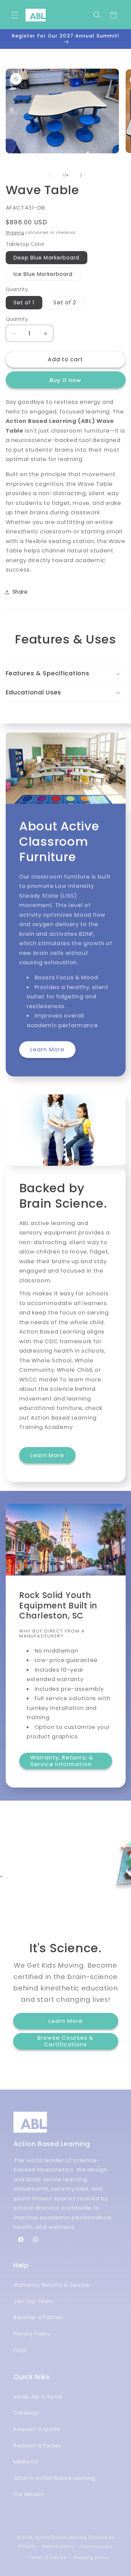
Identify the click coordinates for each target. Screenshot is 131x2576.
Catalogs (26, 2413)
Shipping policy (91, 2557)
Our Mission (29, 2494)
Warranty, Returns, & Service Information (62, 1761)
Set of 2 (65, 302)
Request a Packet (38, 2446)
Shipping (15, 232)
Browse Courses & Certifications (66, 2041)
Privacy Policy (32, 2334)
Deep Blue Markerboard (47, 258)
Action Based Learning (61, 2537)
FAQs (20, 2350)
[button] (15, 15)
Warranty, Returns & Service (52, 2285)
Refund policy (58, 2546)
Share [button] (20, 592)
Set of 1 (24, 302)
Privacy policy (97, 2546)
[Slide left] (50, 175)
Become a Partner (38, 2317)
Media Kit (26, 2462)
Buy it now (66, 380)
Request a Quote (37, 2429)
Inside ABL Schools (38, 2397)
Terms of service (48, 2557)
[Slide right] (81, 175)
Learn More (47, 1049)
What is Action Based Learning (54, 2478)
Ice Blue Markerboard (43, 274)
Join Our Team (33, 2301)
